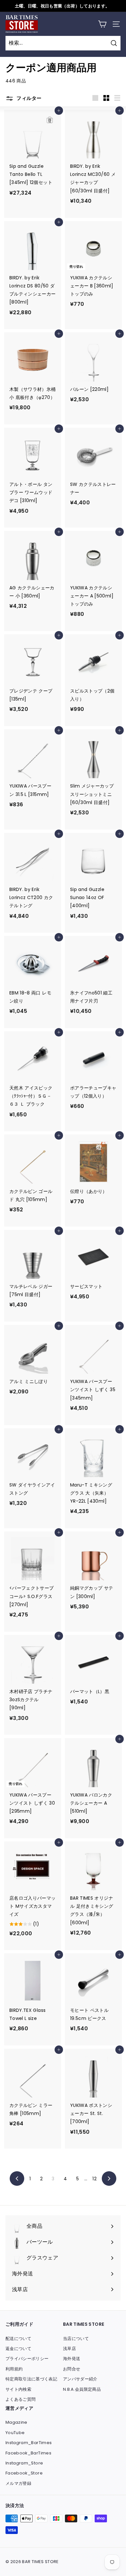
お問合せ (72, 2369)
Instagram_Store (24, 2463)
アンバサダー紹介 (80, 2379)
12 (94, 2179)
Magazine (16, 2422)
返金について (18, 2349)
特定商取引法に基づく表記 (31, 2379)
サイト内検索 (18, 2389)
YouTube (15, 2433)
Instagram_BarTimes (29, 2443)
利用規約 (14, 2369)
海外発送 (72, 2359)
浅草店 (69, 2349)
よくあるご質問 (21, 2399)
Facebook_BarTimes (28, 2453)
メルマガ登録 (18, 2483)
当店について (76, 2339)
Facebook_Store (24, 2473)
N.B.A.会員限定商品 (82, 2389)
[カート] (102, 24)
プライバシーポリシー (27, 2359)
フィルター (28, 98)
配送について (18, 2339)
